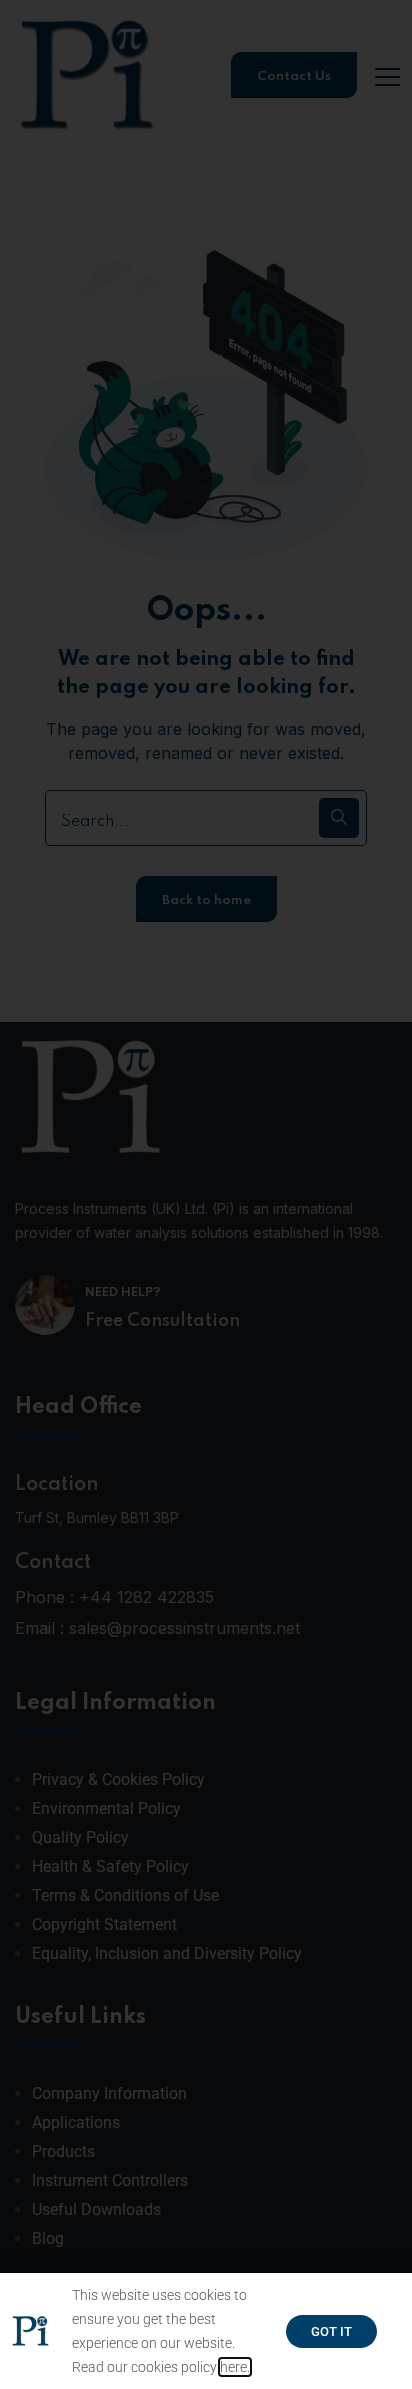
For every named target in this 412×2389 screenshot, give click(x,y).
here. (235, 2367)
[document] (206, 1194)
